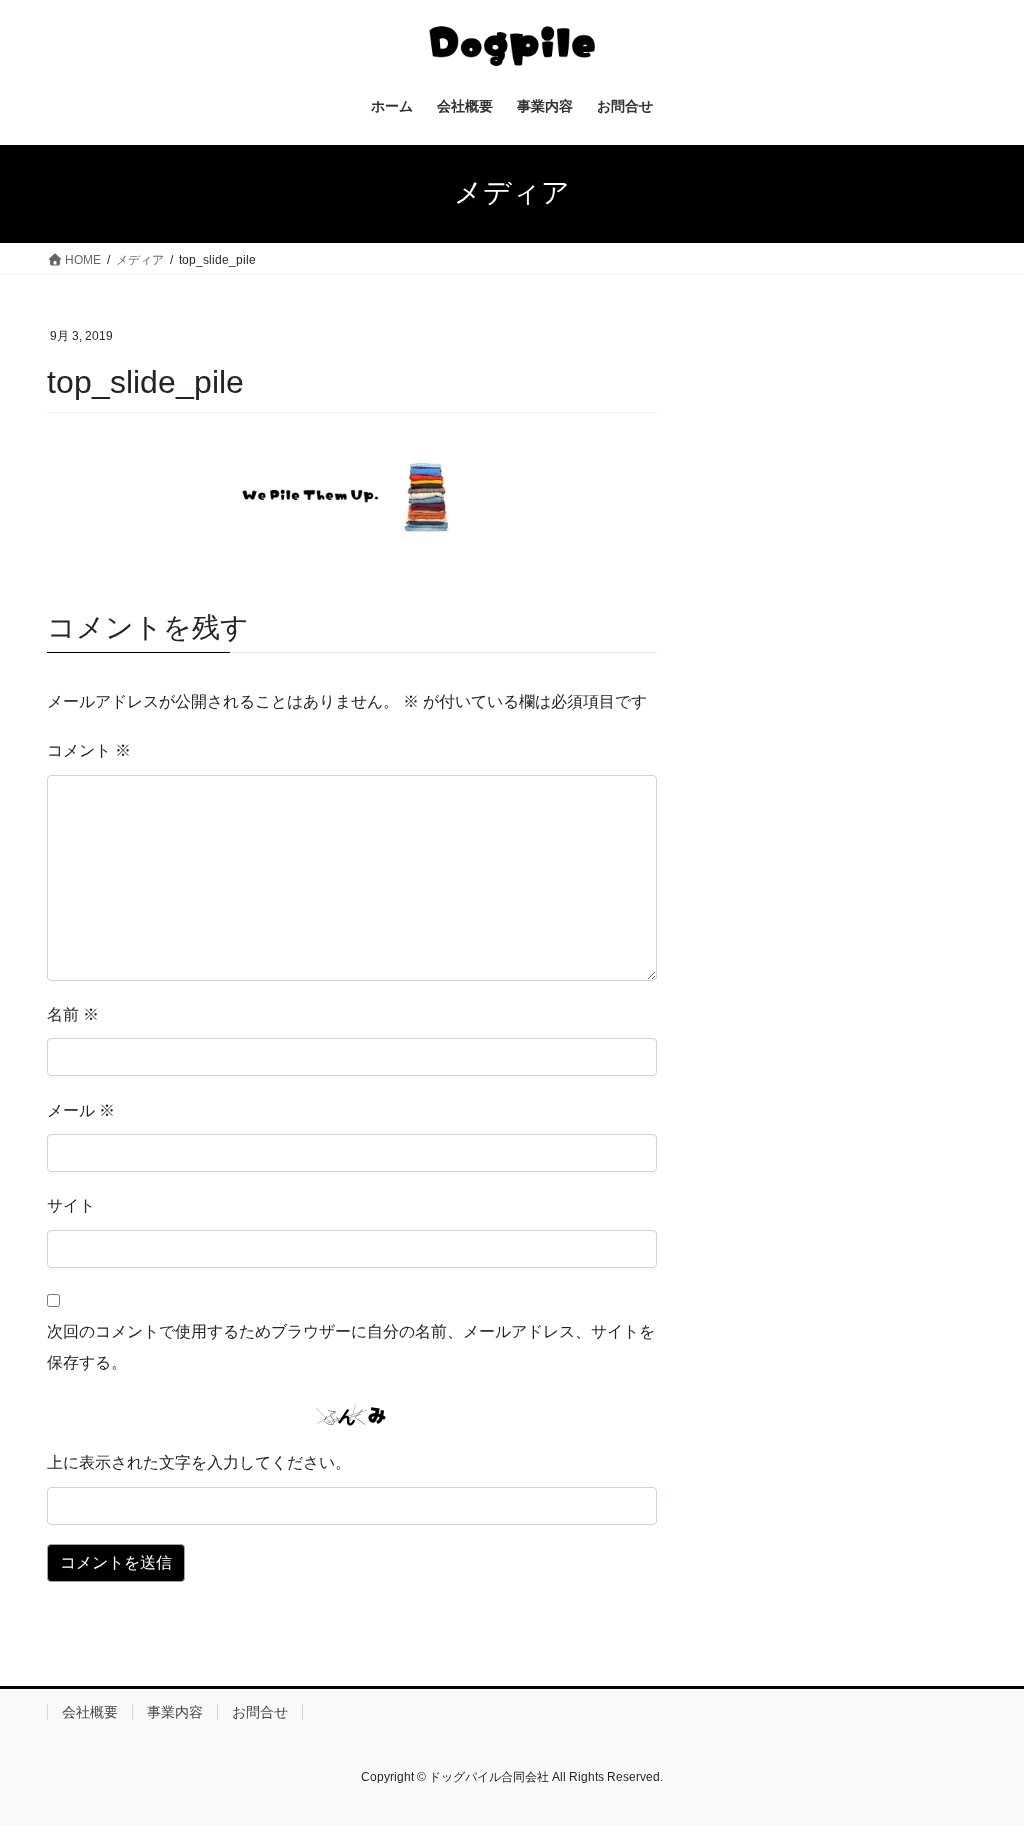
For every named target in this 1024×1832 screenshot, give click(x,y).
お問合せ (260, 1712)
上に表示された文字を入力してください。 (199, 1462)
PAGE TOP (980, 1759)
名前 (73, 1014)
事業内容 (175, 1712)
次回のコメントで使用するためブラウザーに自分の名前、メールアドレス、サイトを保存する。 (351, 1346)
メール (81, 1110)
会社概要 (90, 1712)
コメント (89, 750)
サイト (71, 1205)
